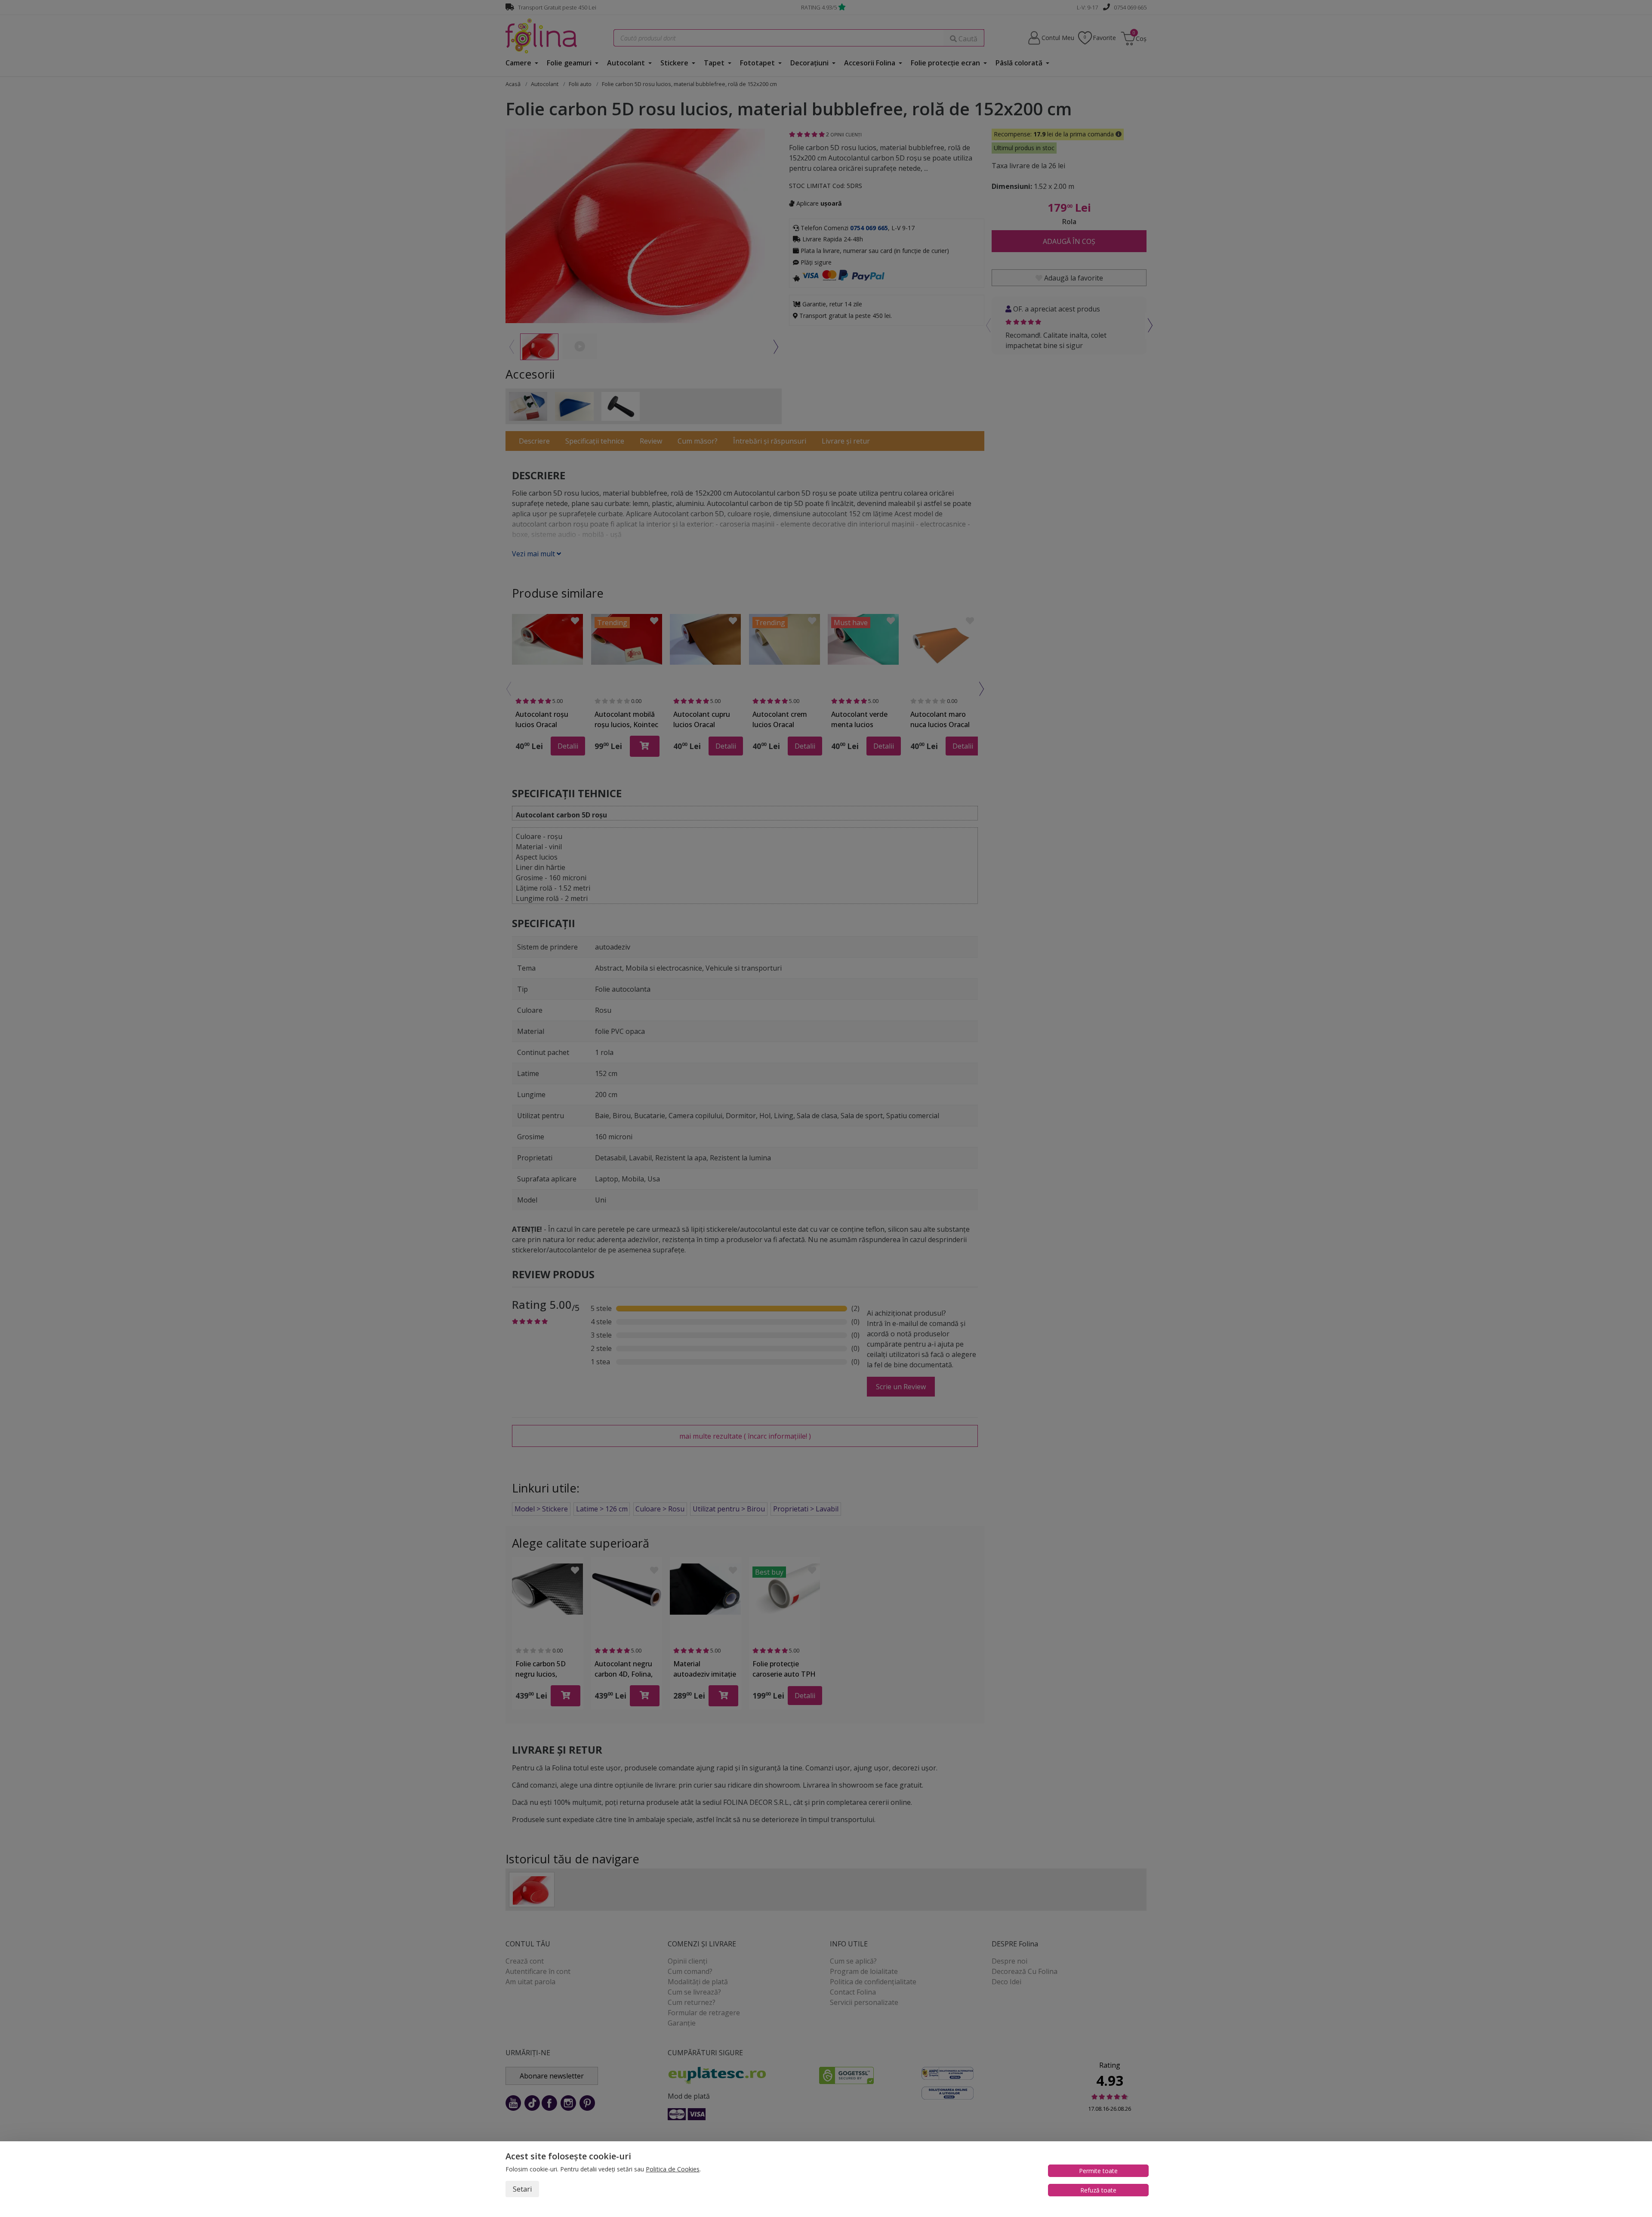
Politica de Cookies (673, 2169)
